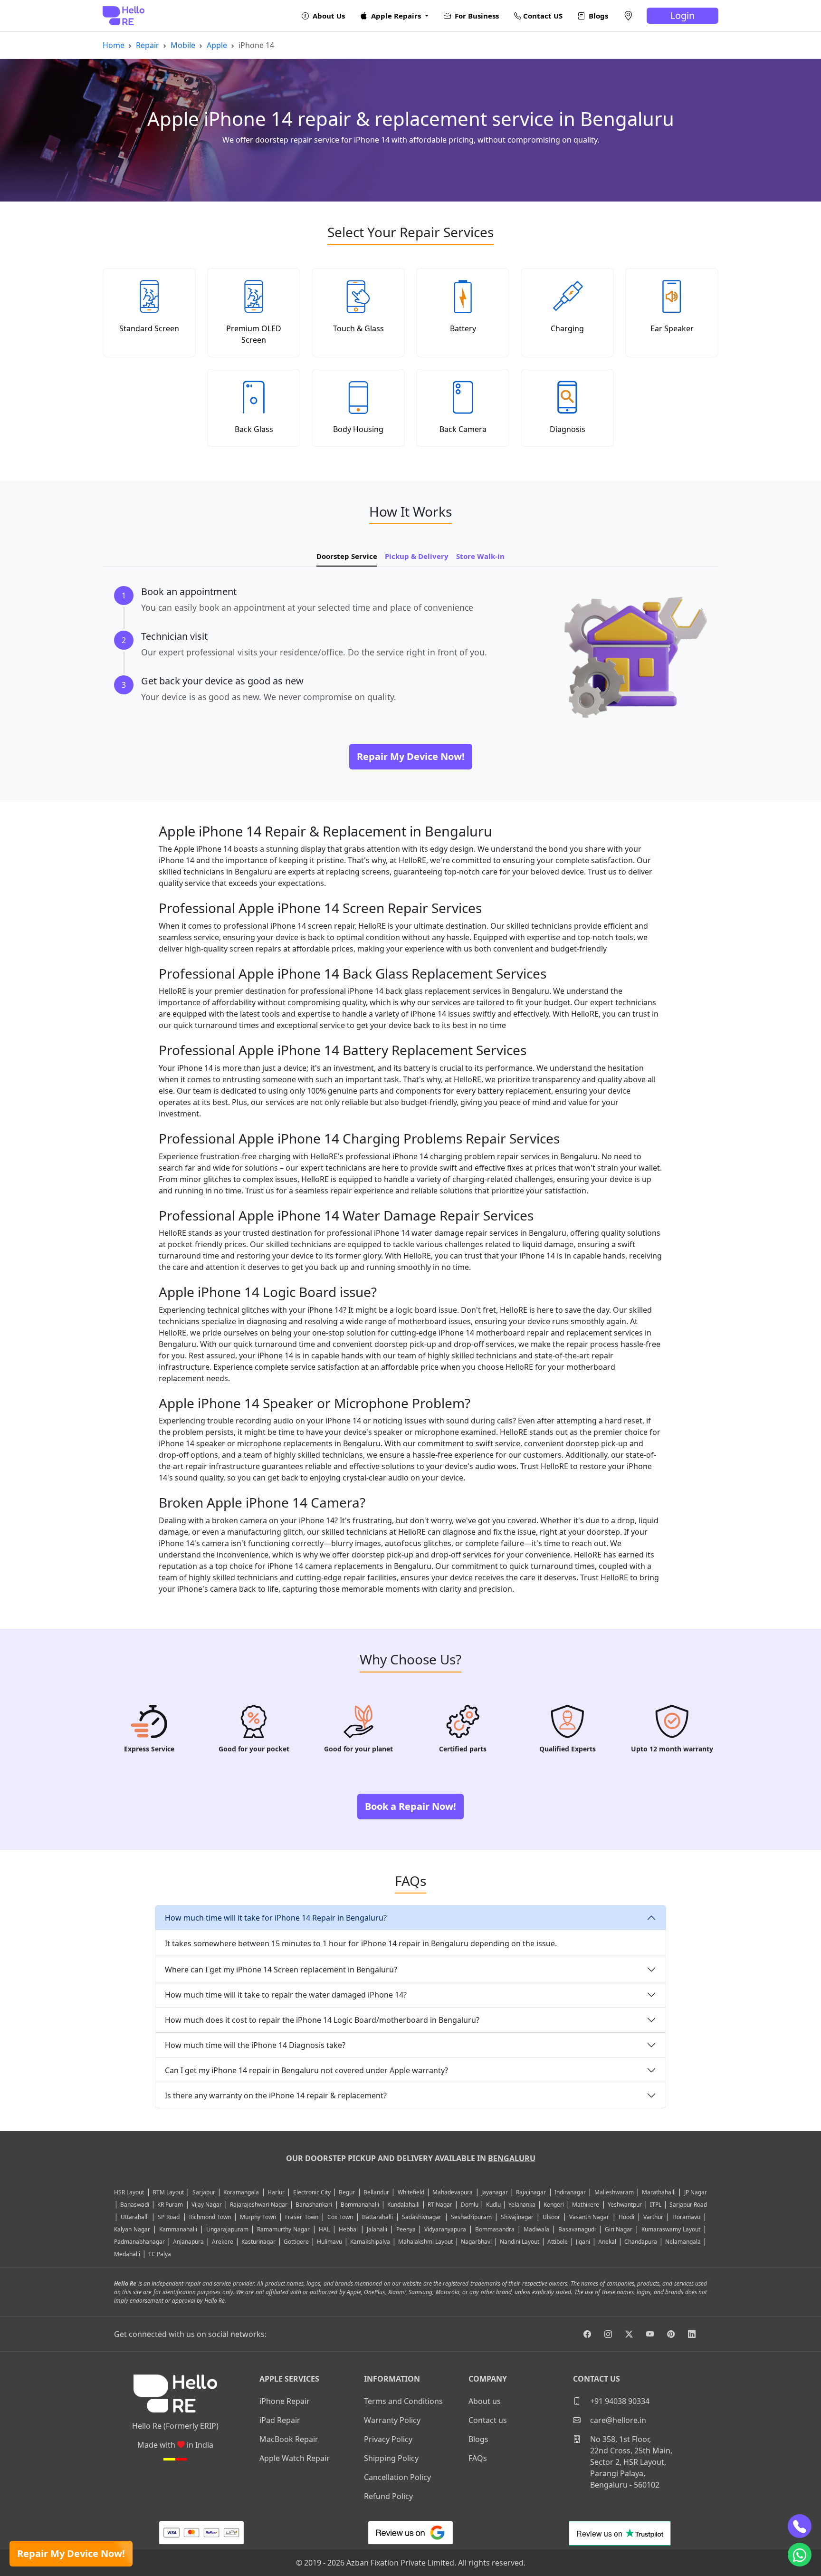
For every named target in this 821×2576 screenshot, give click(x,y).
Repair (148, 45)
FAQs (478, 2458)
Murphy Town (258, 2217)
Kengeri (554, 2205)
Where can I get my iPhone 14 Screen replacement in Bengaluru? (281, 1970)
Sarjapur (204, 2192)
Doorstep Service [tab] (347, 556)
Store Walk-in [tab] (480, 556)
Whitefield (411, 2192)
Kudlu (494, 2205)
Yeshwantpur (625, 2205)
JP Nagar (696, 2192)
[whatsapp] (800, 2555)
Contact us (488, 2420)
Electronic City (312, 2192)
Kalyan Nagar (132, 2229)
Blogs (597, 16)
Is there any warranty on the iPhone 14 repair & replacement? (276, 2095)
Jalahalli (377, 2229)
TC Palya (160, 2254)
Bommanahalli (360, 2205)
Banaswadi (135, 2205)
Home (114, 45)
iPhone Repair (285, 2401)
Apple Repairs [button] (396, 16)
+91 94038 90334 (619, 2401)
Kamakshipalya (370, 2242)
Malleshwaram (614, 2192)
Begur (347, 2192)
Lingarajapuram (227, 2229)
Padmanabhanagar (139, 2242)
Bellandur (376, 2192)
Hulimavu (329, 2242)
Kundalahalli (403, 2205)
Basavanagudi (577, 2229)
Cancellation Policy (397, 2477)
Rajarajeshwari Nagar (259, 2205)
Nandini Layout (520, 2242)
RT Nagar (440, 2205)
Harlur (276, 2192)
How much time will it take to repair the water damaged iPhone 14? (286, 1995)
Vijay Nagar (207, 2205)
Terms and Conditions (403, 2401)
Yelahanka (522, 2205)
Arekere (223, 2242)
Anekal (607, 2242)
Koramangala (241, 2192)
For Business (476, 16)
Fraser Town (301, 2217)
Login (683, 15)
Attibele (558, 2242)
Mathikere (586, 2205)
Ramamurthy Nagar (283, 2229)
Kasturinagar (258, 2242)
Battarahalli (377, 2217)
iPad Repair (280, 2420)
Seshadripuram (471, 2217)
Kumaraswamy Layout (671, 2229)
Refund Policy (388, 2496)
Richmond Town (210, 2217)
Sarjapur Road (688, 2205)
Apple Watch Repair (295, 2458)
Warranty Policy (392, 2420)
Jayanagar (495, 2192)
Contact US (542, 16)
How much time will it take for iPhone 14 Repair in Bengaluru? (276, 1918)
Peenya (406, 2229)
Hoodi (626, 2217)
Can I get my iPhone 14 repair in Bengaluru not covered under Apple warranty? (306, 2070)
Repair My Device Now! (71, 2553)
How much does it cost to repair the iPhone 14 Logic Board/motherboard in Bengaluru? (322, 2020)
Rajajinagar (531, 2192)
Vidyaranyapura (445, 2229)
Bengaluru (512, 2158)
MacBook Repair (289, 2439)
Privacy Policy (388, 2439)
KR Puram (170, 2205)
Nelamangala (683, 2242)
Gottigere (296, 2242)
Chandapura (641, 2242)
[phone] (800, 2526)
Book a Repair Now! (410, 1806)
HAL (324, 2229)
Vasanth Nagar (589, 2217)
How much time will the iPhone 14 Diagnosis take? (255, 2045)
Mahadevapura (453, 2192)
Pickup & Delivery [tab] (417, 556)
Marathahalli (659, 2192)
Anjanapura (188, 2242)
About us (485, 2401)
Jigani (583, 2242)
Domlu (470, 2205)
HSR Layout (129, 2192)
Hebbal (348, 2229)
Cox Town (340, 2217)
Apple (217, 45)
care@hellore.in (617, 2420)
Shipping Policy (391, 2458)
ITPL (656, 2205)
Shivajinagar (517, 2217)
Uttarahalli (135, 2217)
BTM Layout (168, 2192)
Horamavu (686, 2217)
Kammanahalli (178, 2229)
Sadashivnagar (422, 2217)
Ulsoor (551, 2217)
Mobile (183, 45)
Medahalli (127, 2254)
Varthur (653, 2217)
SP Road (169, 2217)
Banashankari (314, 2205)
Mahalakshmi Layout (425, 2242)
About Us (328, 16)
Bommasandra (495, 2229)
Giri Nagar (619, 2229)
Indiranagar (570, 2192)
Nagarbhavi (476, 2242)
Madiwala (536, 2229)
